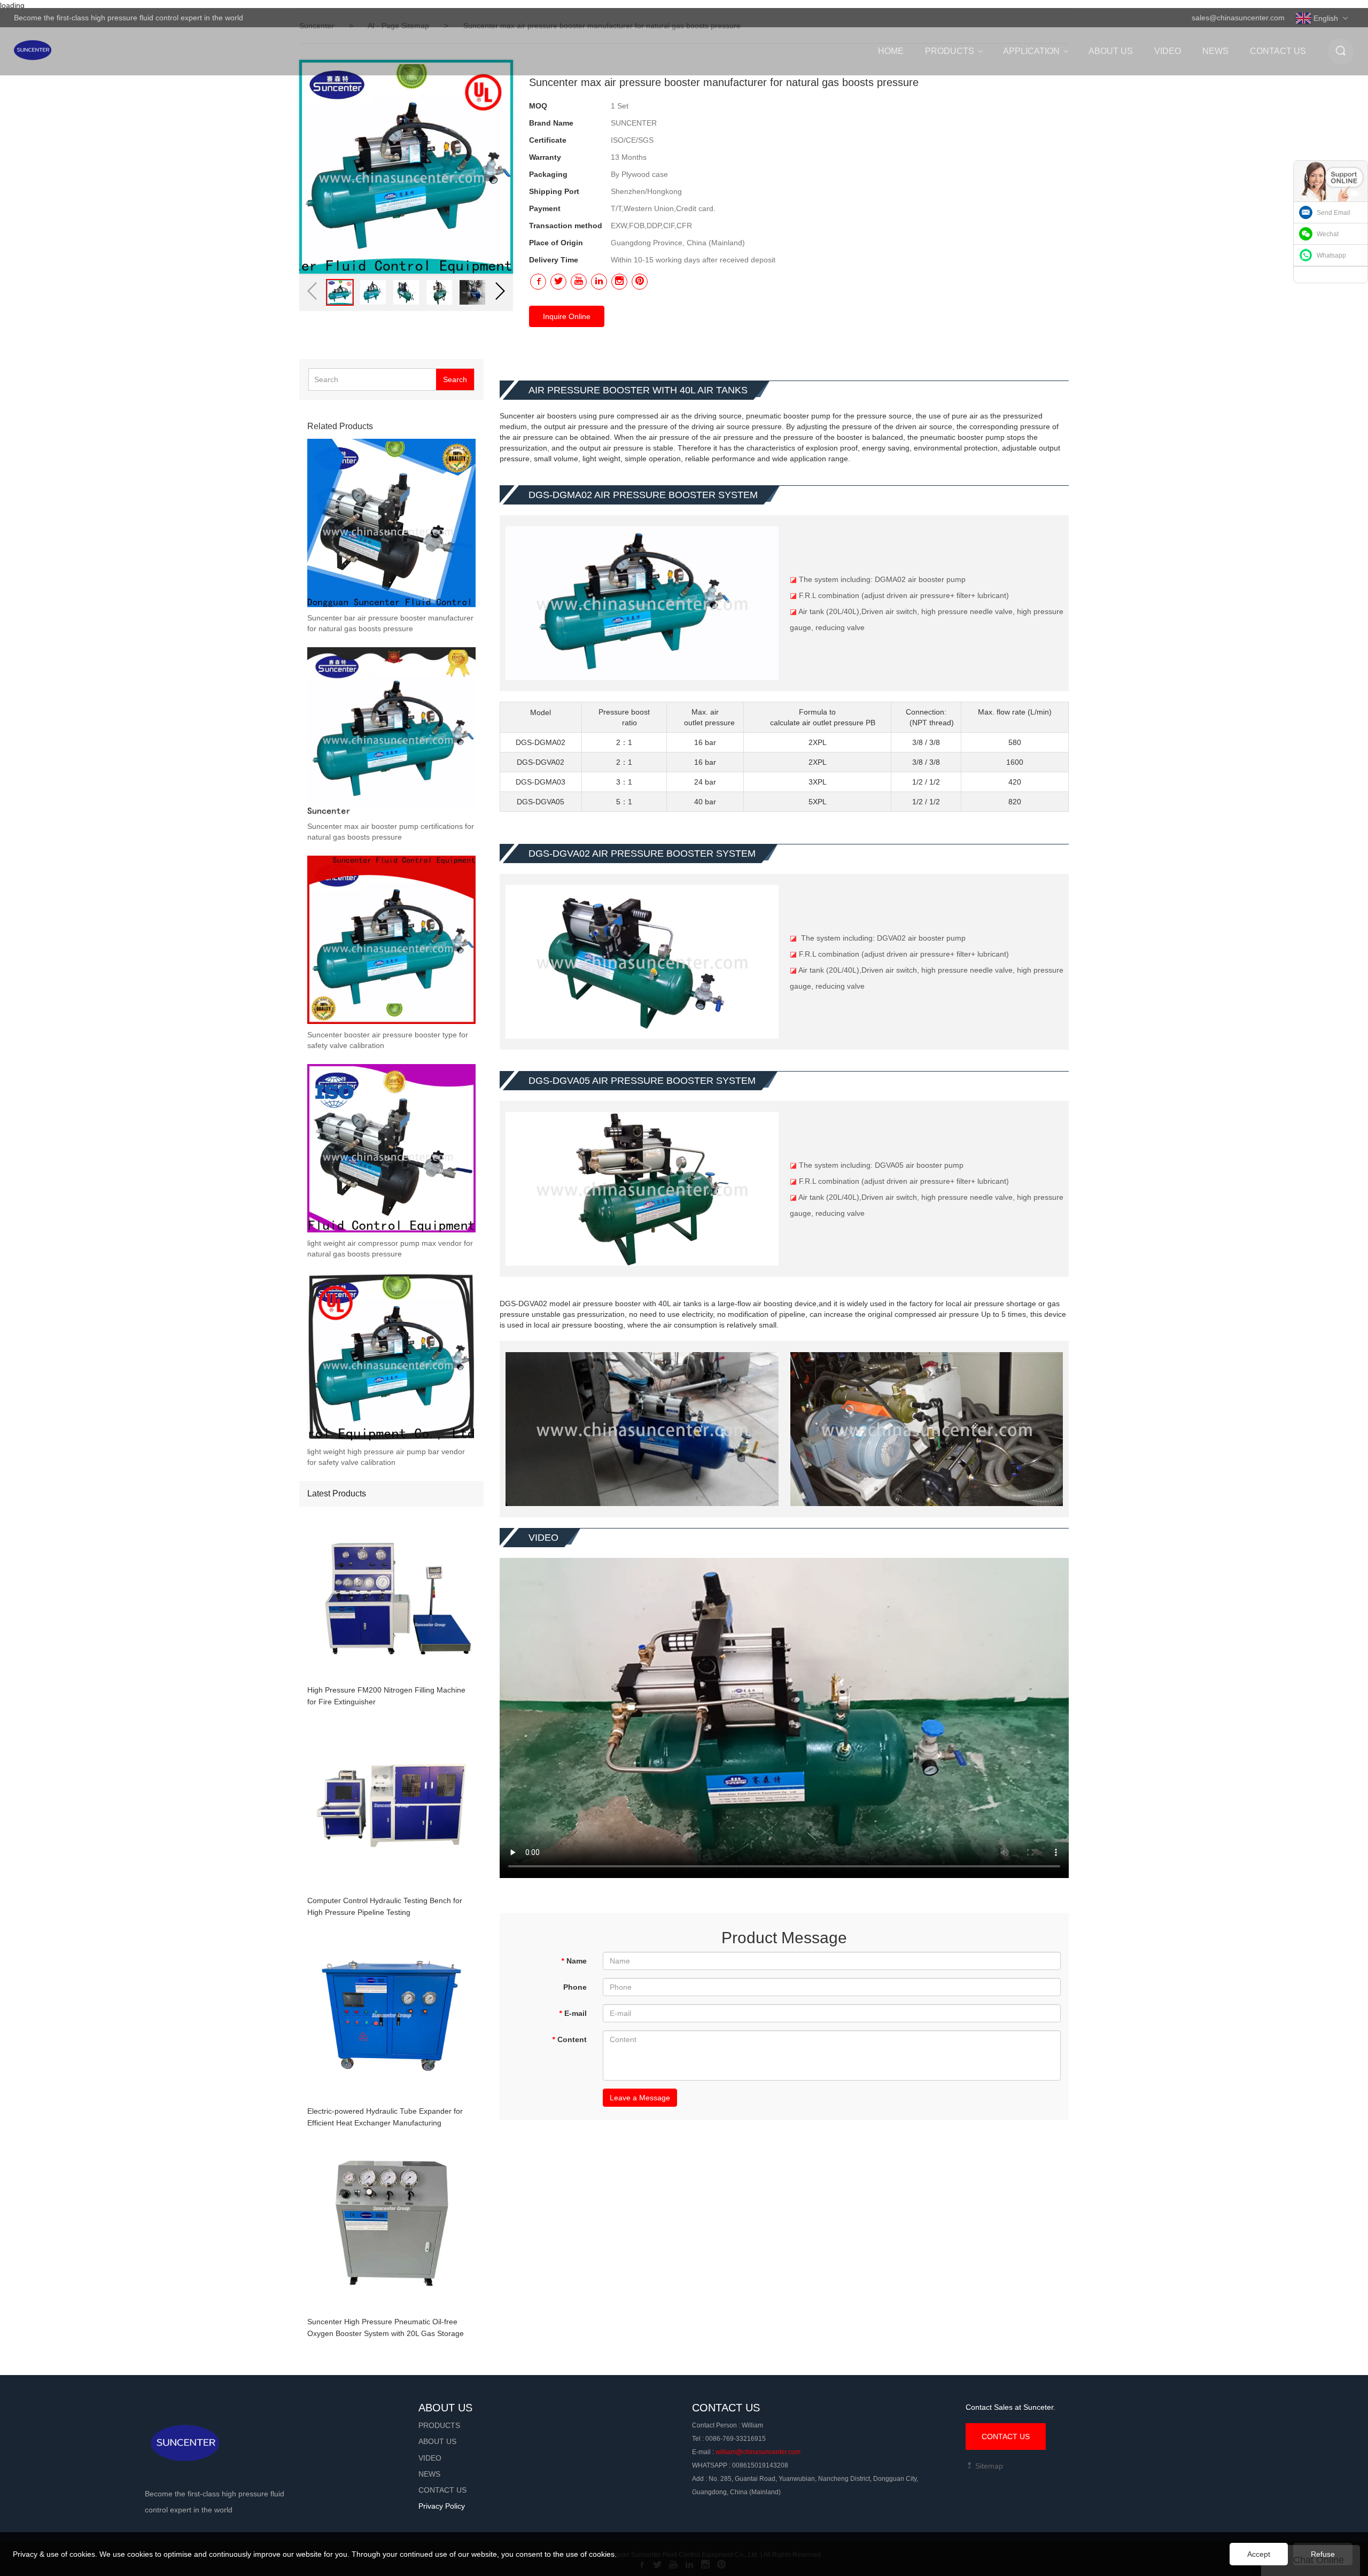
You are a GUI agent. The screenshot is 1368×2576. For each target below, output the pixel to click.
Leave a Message (640, 2098)
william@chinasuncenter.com (758, 2452)
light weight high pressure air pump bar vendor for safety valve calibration (386, 1457)
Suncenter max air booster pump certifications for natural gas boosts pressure (391, 832)
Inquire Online (567, 316)
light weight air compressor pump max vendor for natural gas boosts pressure (390, 1248)
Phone (575, 1987)
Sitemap (988, 2466)
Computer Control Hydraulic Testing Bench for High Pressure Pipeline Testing (385, 1906)
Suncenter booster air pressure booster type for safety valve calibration (388, 1040)
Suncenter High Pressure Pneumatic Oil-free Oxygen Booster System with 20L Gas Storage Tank (386, 2328)
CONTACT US (1006, 2437)
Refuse (1323, 2554)
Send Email (1334, 213)
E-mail (573, 2013)
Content (569, 2039)
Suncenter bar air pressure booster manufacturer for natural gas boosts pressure (390, 623)
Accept (1259, 2554)
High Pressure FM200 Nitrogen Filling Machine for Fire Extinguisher (386, 1696)
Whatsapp (1331, 255)
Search (455, 379)
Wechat (1328, 234)
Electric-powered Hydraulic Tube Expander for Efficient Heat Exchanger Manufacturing (385, 2117)
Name (574, 1961)
